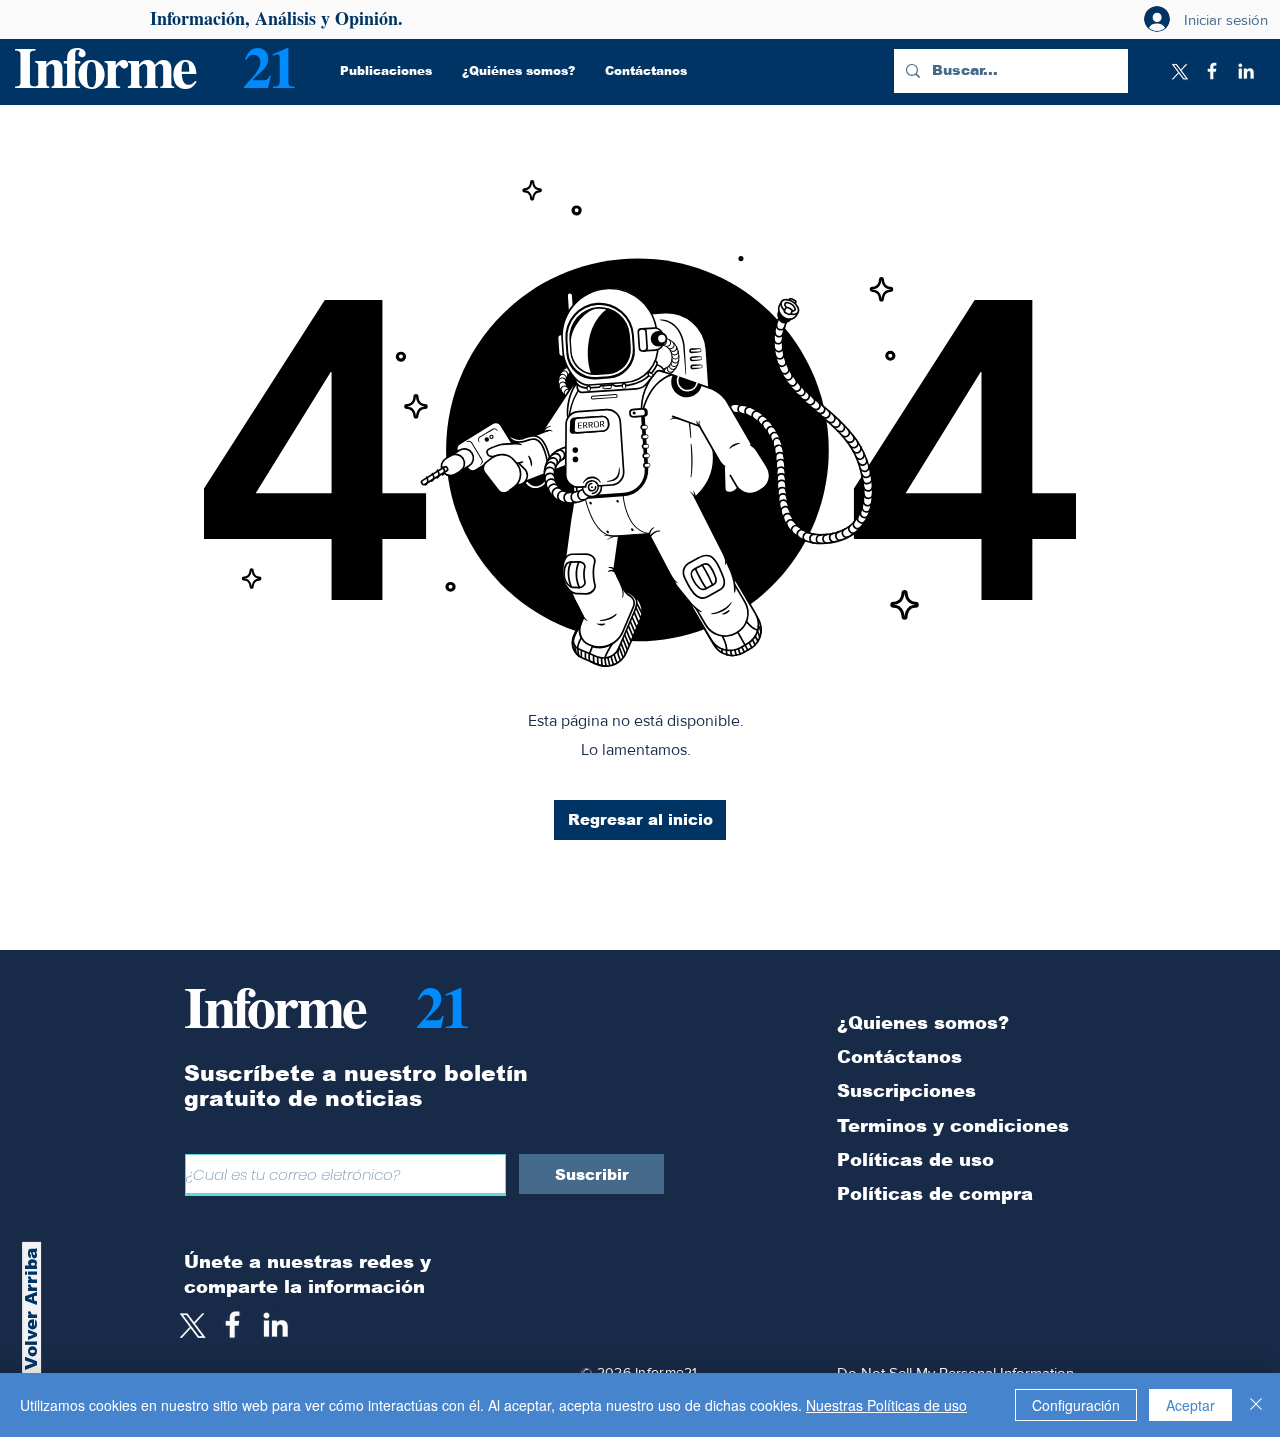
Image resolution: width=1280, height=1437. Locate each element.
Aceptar (1190, 1405)
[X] (1178, 71)
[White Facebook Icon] (232, 1324)
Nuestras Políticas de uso (886, 1405)
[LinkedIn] (1246, 71)
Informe (104, 65)
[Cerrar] (1256, 1405)
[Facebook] (1212, 71)
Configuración (1076, 1405)
